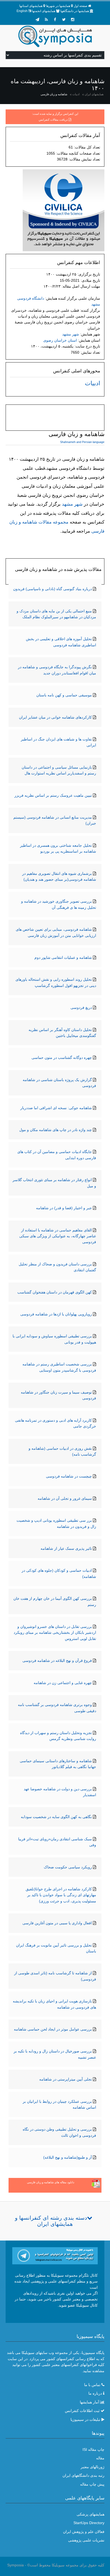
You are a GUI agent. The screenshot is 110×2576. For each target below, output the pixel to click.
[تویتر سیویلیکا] (64, 20)
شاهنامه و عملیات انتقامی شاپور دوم (63, 957)
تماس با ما (92, 2385)
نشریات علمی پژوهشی (86, 2540)
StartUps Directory (89, 2523)
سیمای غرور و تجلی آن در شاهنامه (65, 1498)
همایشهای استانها (31, 6)
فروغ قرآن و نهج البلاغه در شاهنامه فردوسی (57, 1661)
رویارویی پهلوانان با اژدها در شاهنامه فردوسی (56, 1314)
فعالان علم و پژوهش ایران (84, 2532)
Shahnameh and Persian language (82, 442)
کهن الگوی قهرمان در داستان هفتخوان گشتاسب (55, 1292)
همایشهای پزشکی (91, 2514)
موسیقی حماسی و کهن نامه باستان (64, 695)
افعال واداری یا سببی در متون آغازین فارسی (57, 1923)
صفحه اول (80, 6)
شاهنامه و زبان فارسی (54, 94)
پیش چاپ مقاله (92, 2484)
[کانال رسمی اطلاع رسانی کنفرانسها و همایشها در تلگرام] (55, 2255)
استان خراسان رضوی (60, 340)
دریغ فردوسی (81, 1007)
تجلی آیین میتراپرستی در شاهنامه (66, 2079)
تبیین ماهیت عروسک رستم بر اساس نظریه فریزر (53, 795)
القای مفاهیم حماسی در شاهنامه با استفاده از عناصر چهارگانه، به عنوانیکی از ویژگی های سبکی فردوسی (58, 1236)
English (22, 11)
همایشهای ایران (94, 94)
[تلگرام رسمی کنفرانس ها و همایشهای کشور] (37, 20)
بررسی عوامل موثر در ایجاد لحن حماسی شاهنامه (53, 2029)
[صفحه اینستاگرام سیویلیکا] (73, 20)
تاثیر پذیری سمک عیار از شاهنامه (66, 1548)
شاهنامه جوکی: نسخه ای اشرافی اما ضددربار (56, 1108)
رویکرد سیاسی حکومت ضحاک (68, 1867)
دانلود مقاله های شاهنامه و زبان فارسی (51, 2182)
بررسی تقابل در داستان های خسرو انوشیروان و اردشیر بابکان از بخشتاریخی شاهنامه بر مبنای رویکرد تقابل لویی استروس (55, 1633)
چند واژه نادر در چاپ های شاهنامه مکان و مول (56, 1130)
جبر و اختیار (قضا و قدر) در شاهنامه (64, 1208)
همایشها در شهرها (58, 6)
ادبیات (76, 94)
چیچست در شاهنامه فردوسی (69, 1476)
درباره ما (95, 2393)
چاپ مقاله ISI (93, 2449)
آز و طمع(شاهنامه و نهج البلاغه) (68, 2157)
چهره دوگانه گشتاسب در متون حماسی (62, 1058)
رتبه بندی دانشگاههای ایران (83, 2475)
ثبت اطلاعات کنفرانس (82, 2411)
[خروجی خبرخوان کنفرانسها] (46, 20)
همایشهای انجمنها (44, 11)
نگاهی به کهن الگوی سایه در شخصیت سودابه (56, 1817)
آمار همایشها (89, 2402)
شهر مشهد (71, 334)
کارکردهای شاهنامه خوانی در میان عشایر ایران (55, 717)
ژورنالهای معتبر (93, 2467)
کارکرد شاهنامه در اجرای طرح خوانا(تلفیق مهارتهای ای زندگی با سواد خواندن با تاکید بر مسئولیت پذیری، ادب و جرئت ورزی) (61, 1895)
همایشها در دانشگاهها (75, 11)
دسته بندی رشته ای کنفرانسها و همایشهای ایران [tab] (51, 2221)
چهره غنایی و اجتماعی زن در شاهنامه (63, 1683)
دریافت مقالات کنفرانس (53, 120)
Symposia (15, 2565)
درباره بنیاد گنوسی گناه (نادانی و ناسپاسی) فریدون (52, 589)
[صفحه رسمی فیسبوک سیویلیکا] (55, 20)
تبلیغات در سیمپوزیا (85, 2419)
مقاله (100, 2458)
